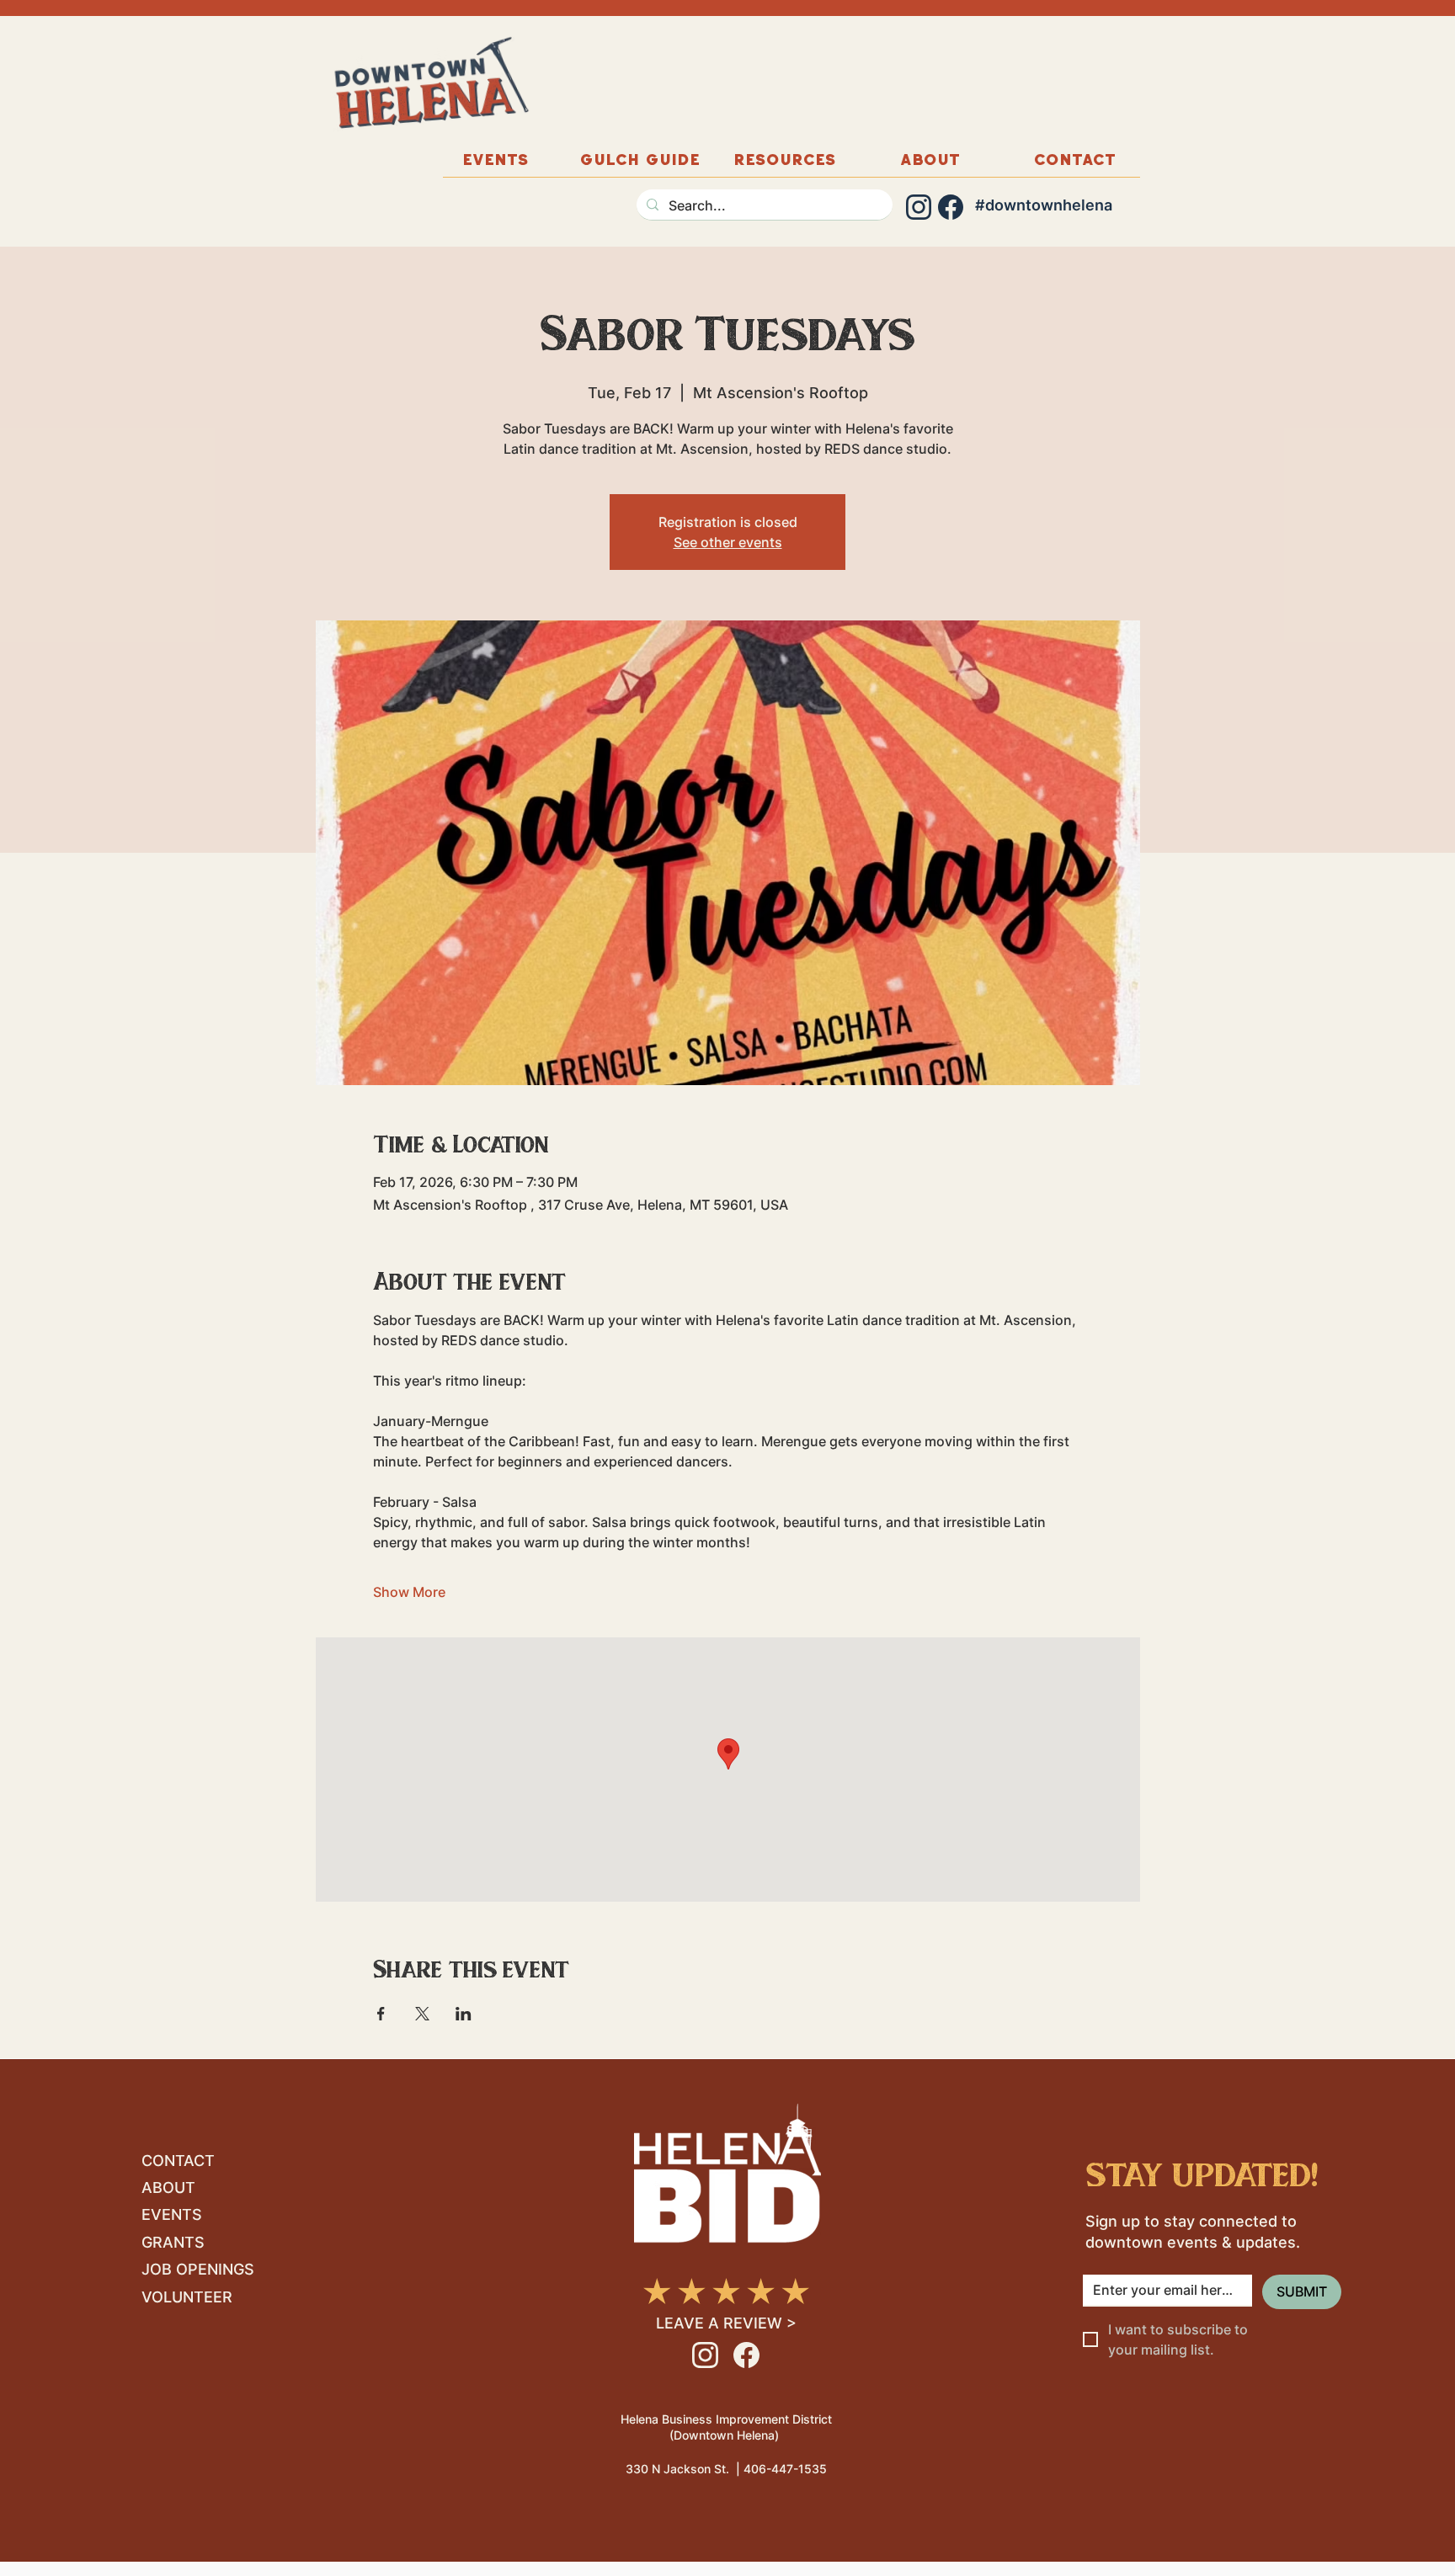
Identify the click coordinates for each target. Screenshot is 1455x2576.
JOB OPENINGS (198, 2269)
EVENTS (172, 2214)
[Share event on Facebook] (381, 2014)
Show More (409, 1592)
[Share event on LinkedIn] (464, 2014)
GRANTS (173, 2242)
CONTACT (178, 2161)
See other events (728, 542)
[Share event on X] (422, 2014)
